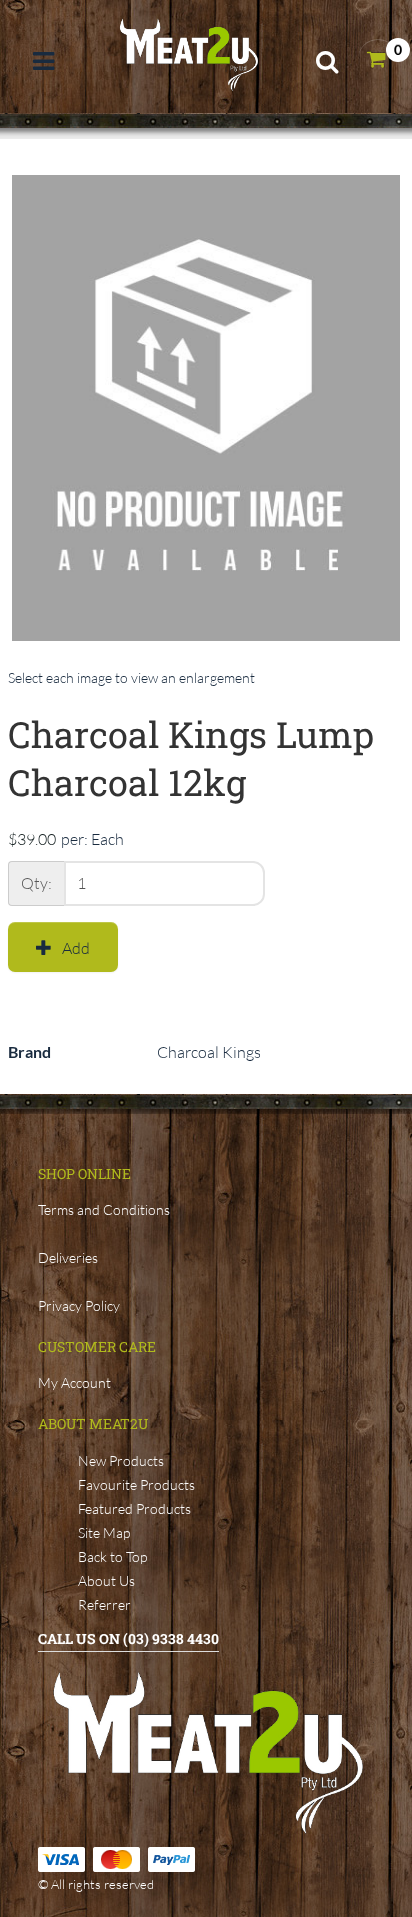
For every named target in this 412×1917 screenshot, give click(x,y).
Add (76, 948)
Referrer (104, 1604)
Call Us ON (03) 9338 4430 (128, 1638)
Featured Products (134, 1508)
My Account (74, 1382)
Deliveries (68, 1257)
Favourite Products (136, 1484)
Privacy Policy (79, 1305)
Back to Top (112, 1556)
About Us (106, 1580)
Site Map (104, 1532)
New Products (121, 1460)
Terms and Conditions (104, 1209)
